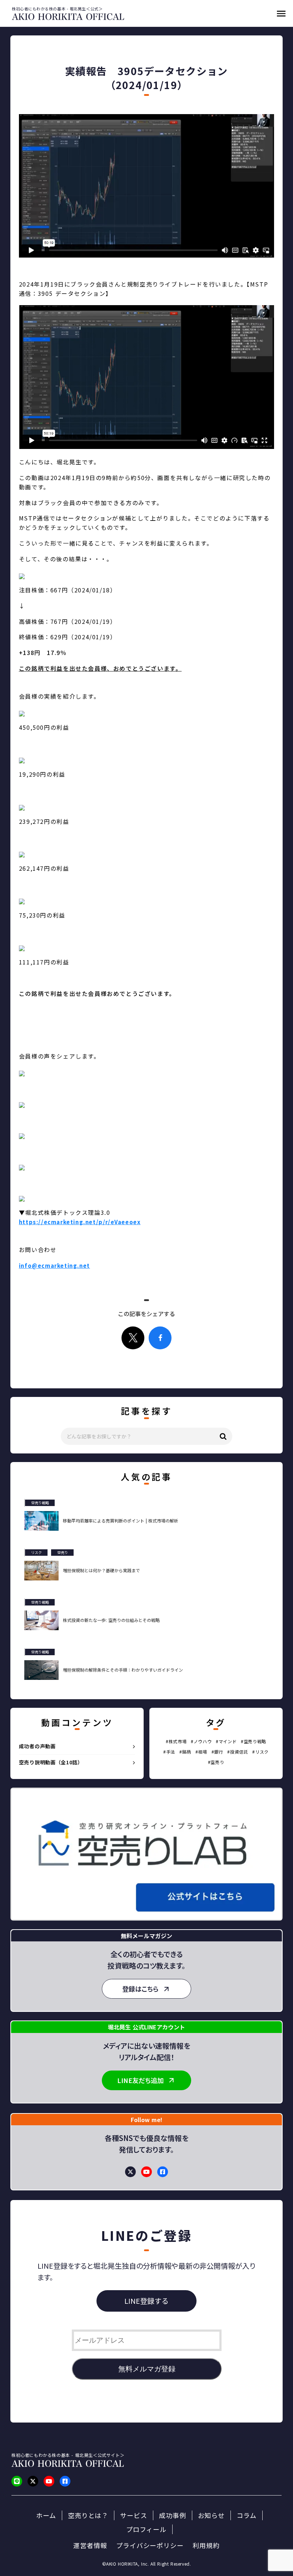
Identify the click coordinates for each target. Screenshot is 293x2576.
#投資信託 (238, 1752)
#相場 (201, 1752)
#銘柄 (185, 1752)
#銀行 (217, 1752)
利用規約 (206, 2545)
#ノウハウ (201, 1741)
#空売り (216, 1762)
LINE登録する (146, 2301)
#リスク (260, 1752)
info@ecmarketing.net (54, 1265)
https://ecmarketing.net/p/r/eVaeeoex (80, 1222)
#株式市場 (176, 1741)
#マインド (226, 1741)
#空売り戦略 (254, 1741)
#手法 (169, 1752)
